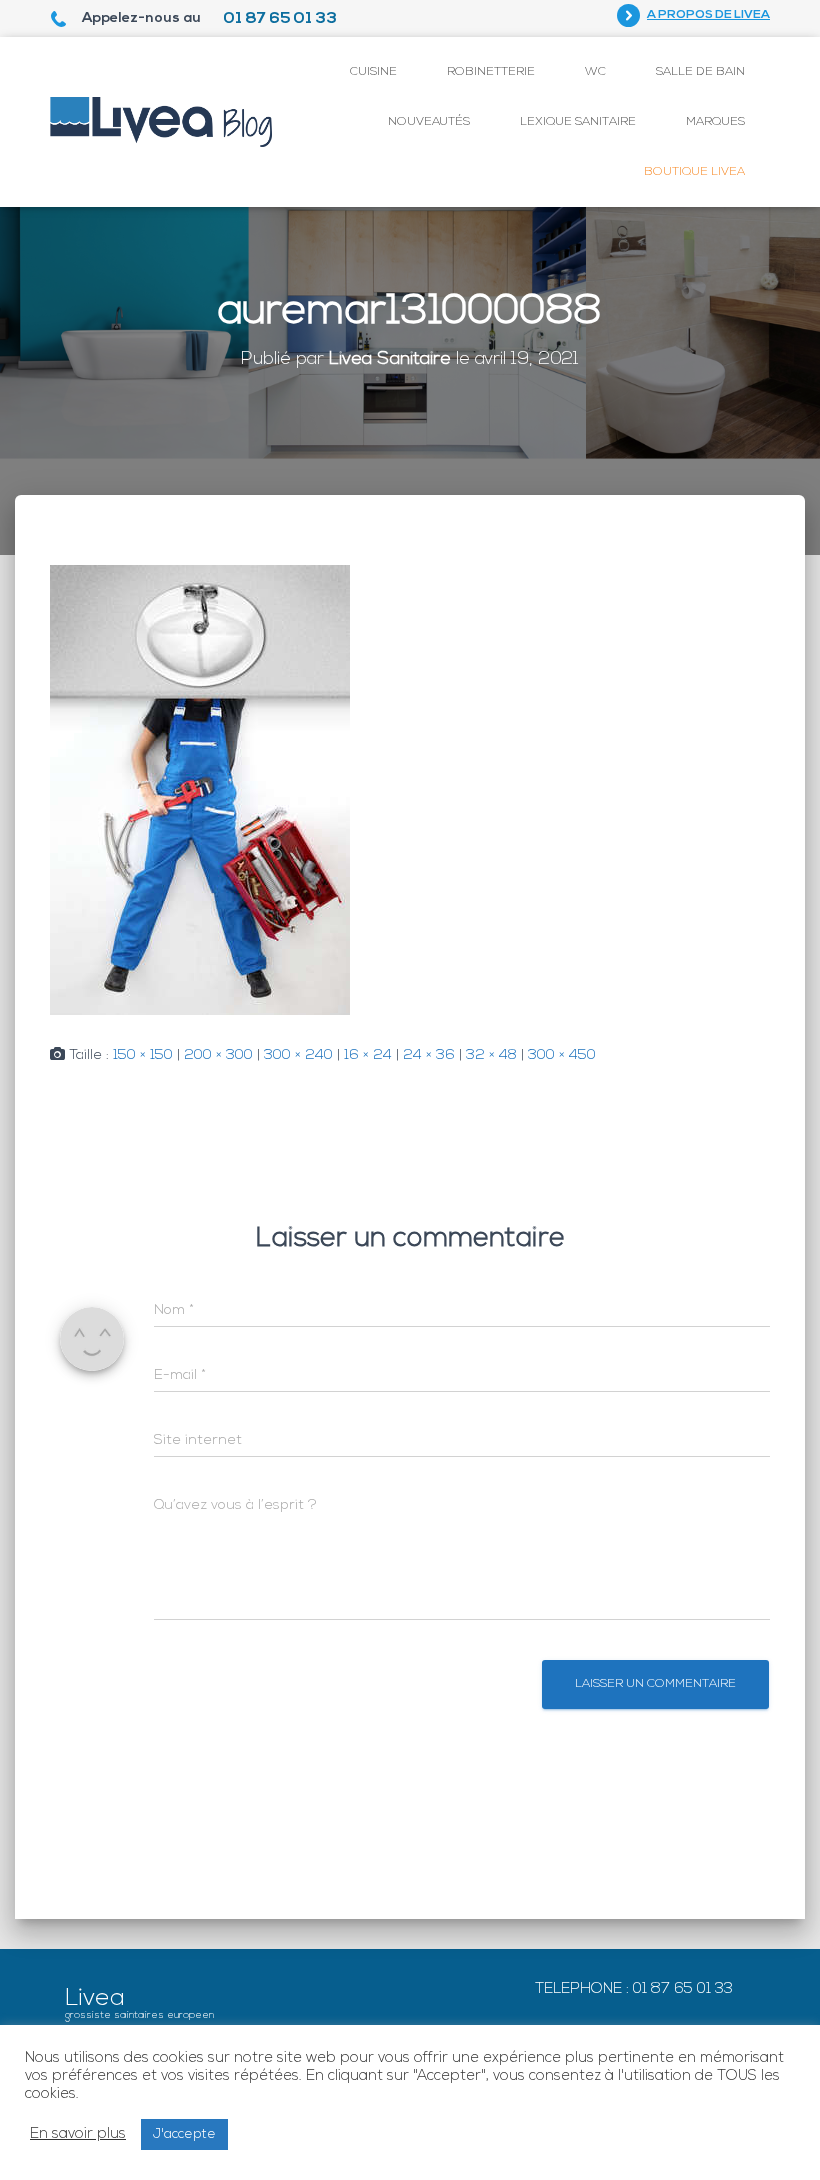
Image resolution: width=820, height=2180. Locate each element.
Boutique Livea (694, 172)
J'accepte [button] (184, 2134)
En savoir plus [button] (78, 2134)
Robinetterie (491, 72)
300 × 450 (562, 1055)
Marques (715, 122)
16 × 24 (368, 1055)
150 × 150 (143, 1055)
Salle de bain (700, 72)
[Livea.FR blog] (161, 122)
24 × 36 (429, 1055)
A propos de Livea (708, 15)
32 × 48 (491, 1055)
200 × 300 (218, 1055)
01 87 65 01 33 (280, 19)
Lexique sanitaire (578, 122)
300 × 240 (298, 1055)
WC (595, 72)
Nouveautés (429, 122)
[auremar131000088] (200, 790)
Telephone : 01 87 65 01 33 (634, 1989)
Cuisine (373, 72)
